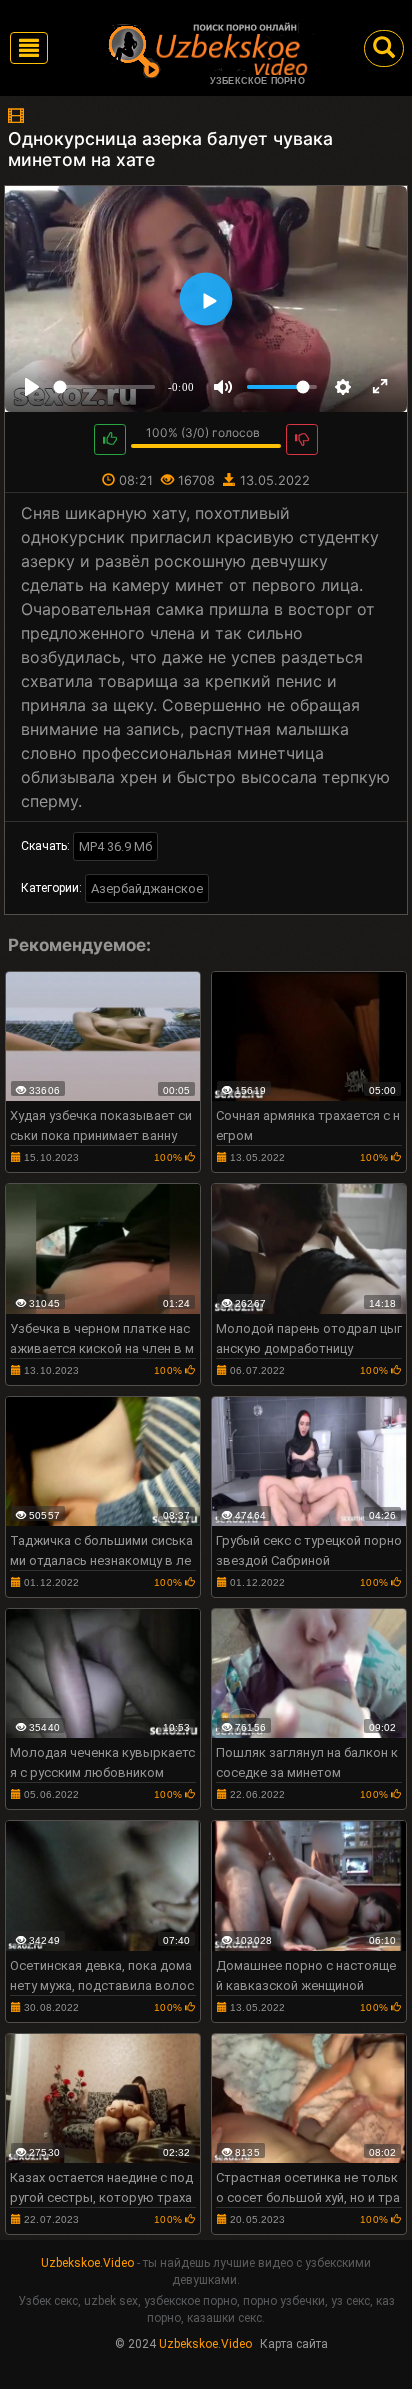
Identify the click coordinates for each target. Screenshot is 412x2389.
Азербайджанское (147, 888)
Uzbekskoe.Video (87, 2263)
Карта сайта (294, 2344)
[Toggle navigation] (29, 48)
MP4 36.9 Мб (115, 846)
